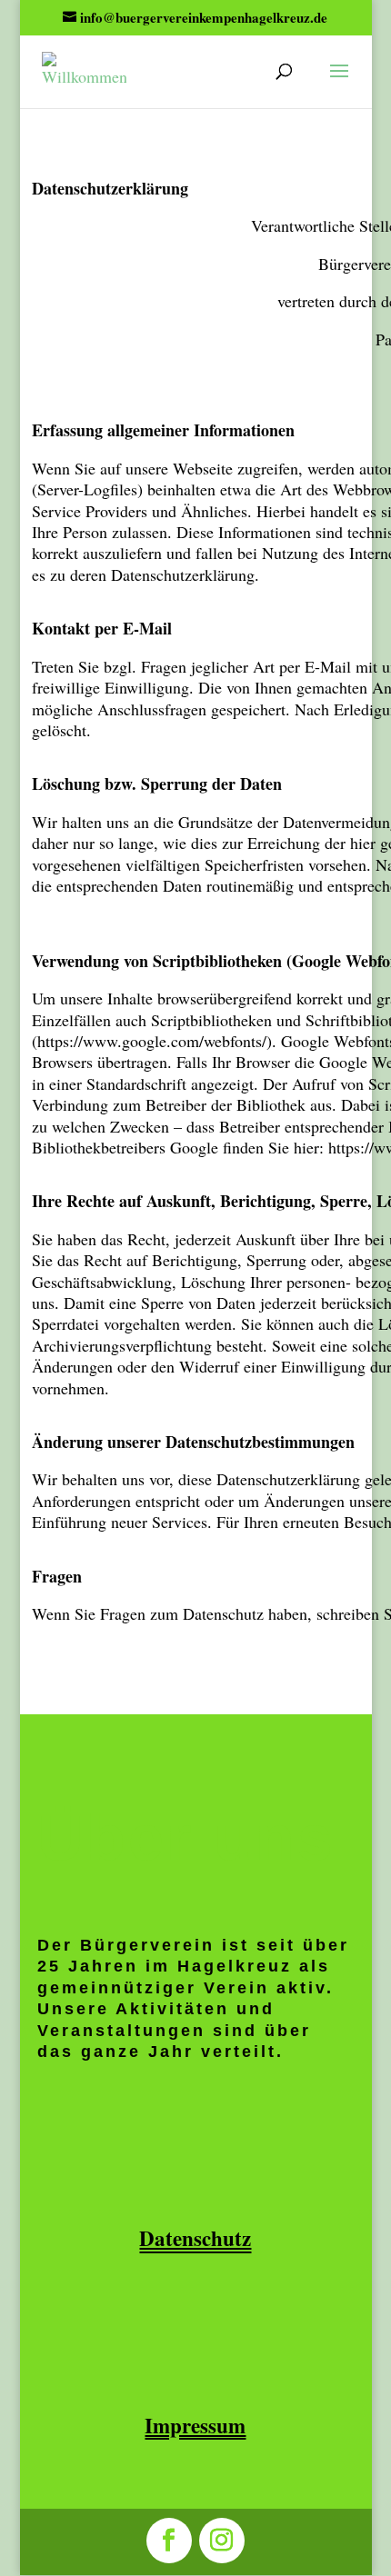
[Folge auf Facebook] (169, 2541)
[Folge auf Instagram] (222, 2541)
